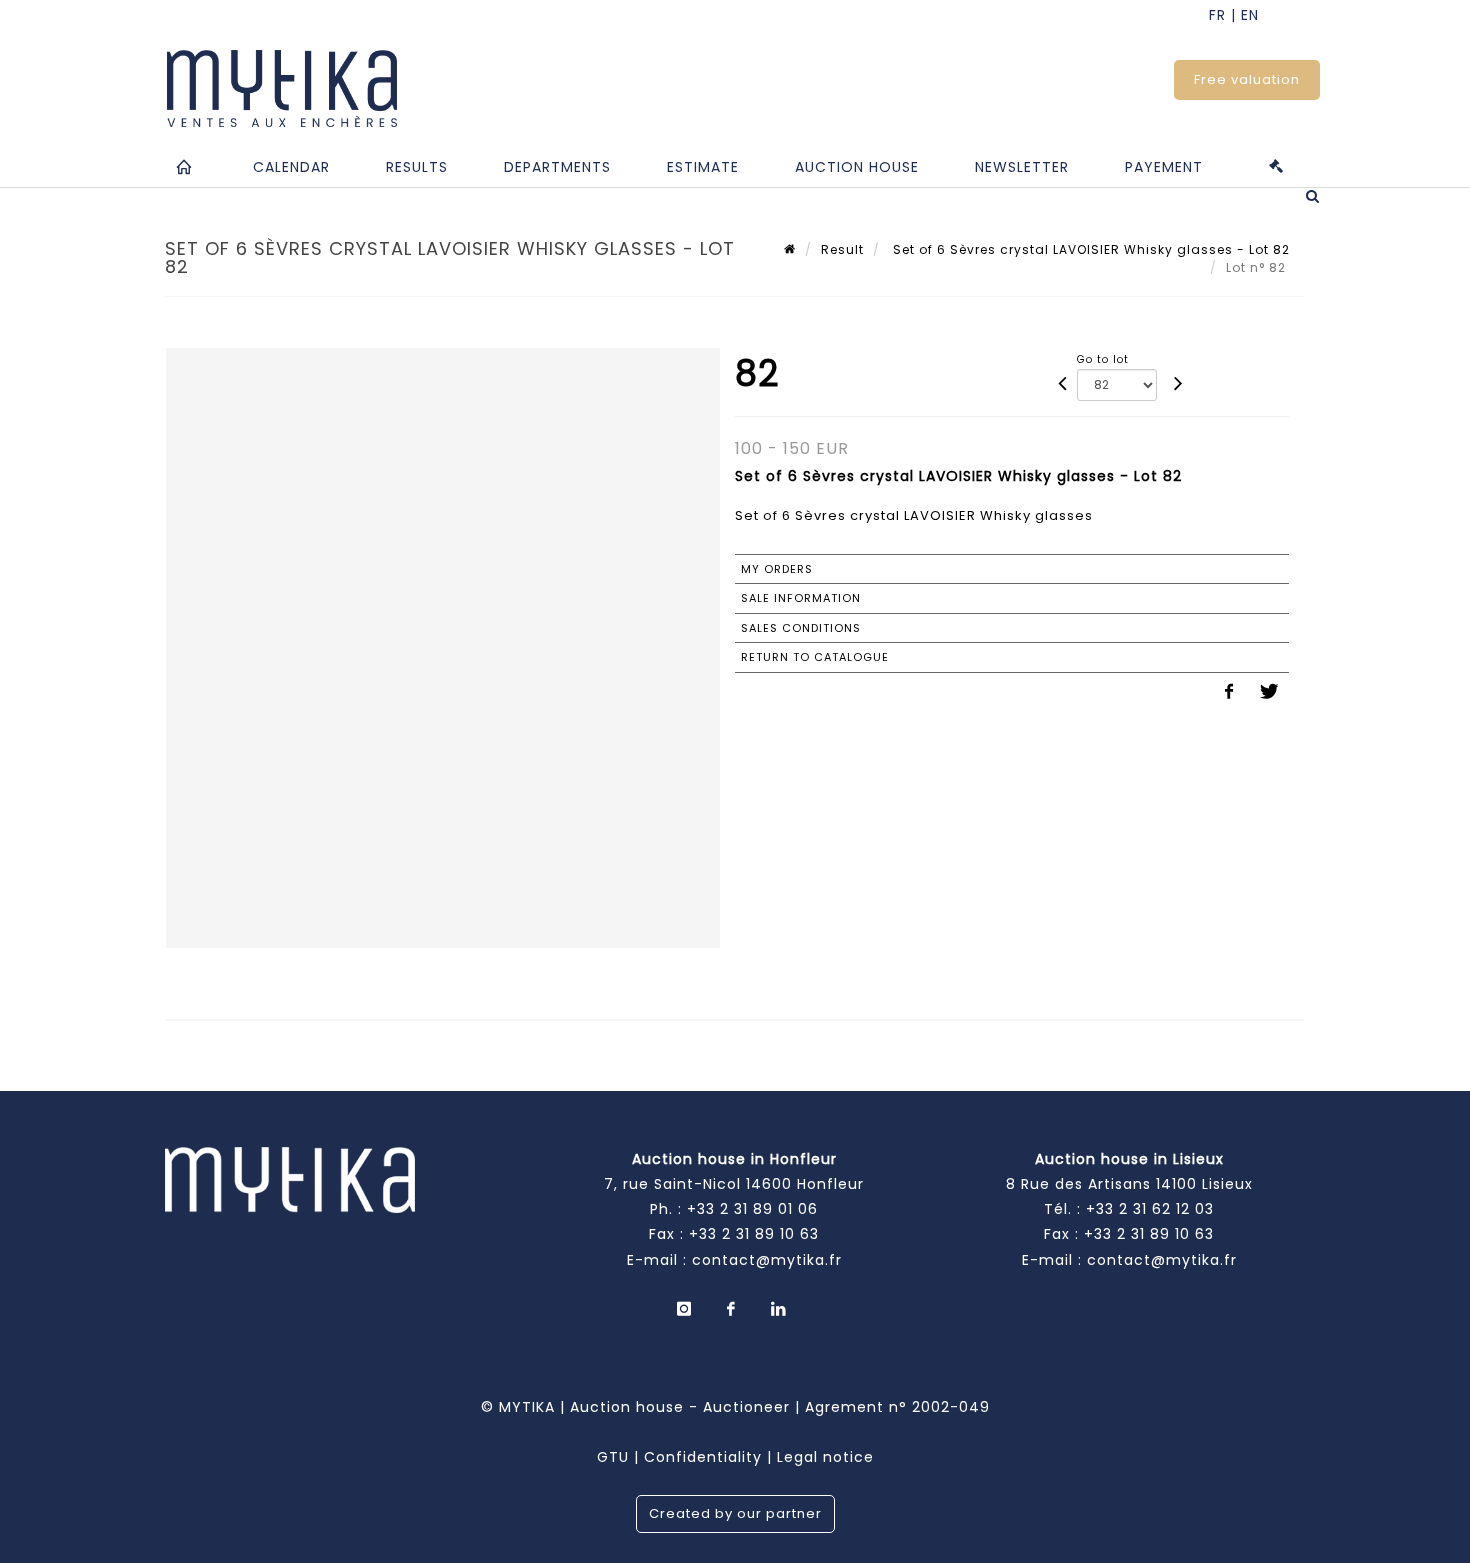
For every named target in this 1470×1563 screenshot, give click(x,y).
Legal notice (825, 1457)
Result (842, 249)
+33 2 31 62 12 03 (1150, 1209)
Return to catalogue (815, 657)
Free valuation (1247, 79)
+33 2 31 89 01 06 (752, 1209)
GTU (613, 1457)
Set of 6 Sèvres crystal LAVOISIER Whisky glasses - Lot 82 (1089, 249)
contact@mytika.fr (767, 1260)
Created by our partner (735, 1513)
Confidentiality (703, 1457)
